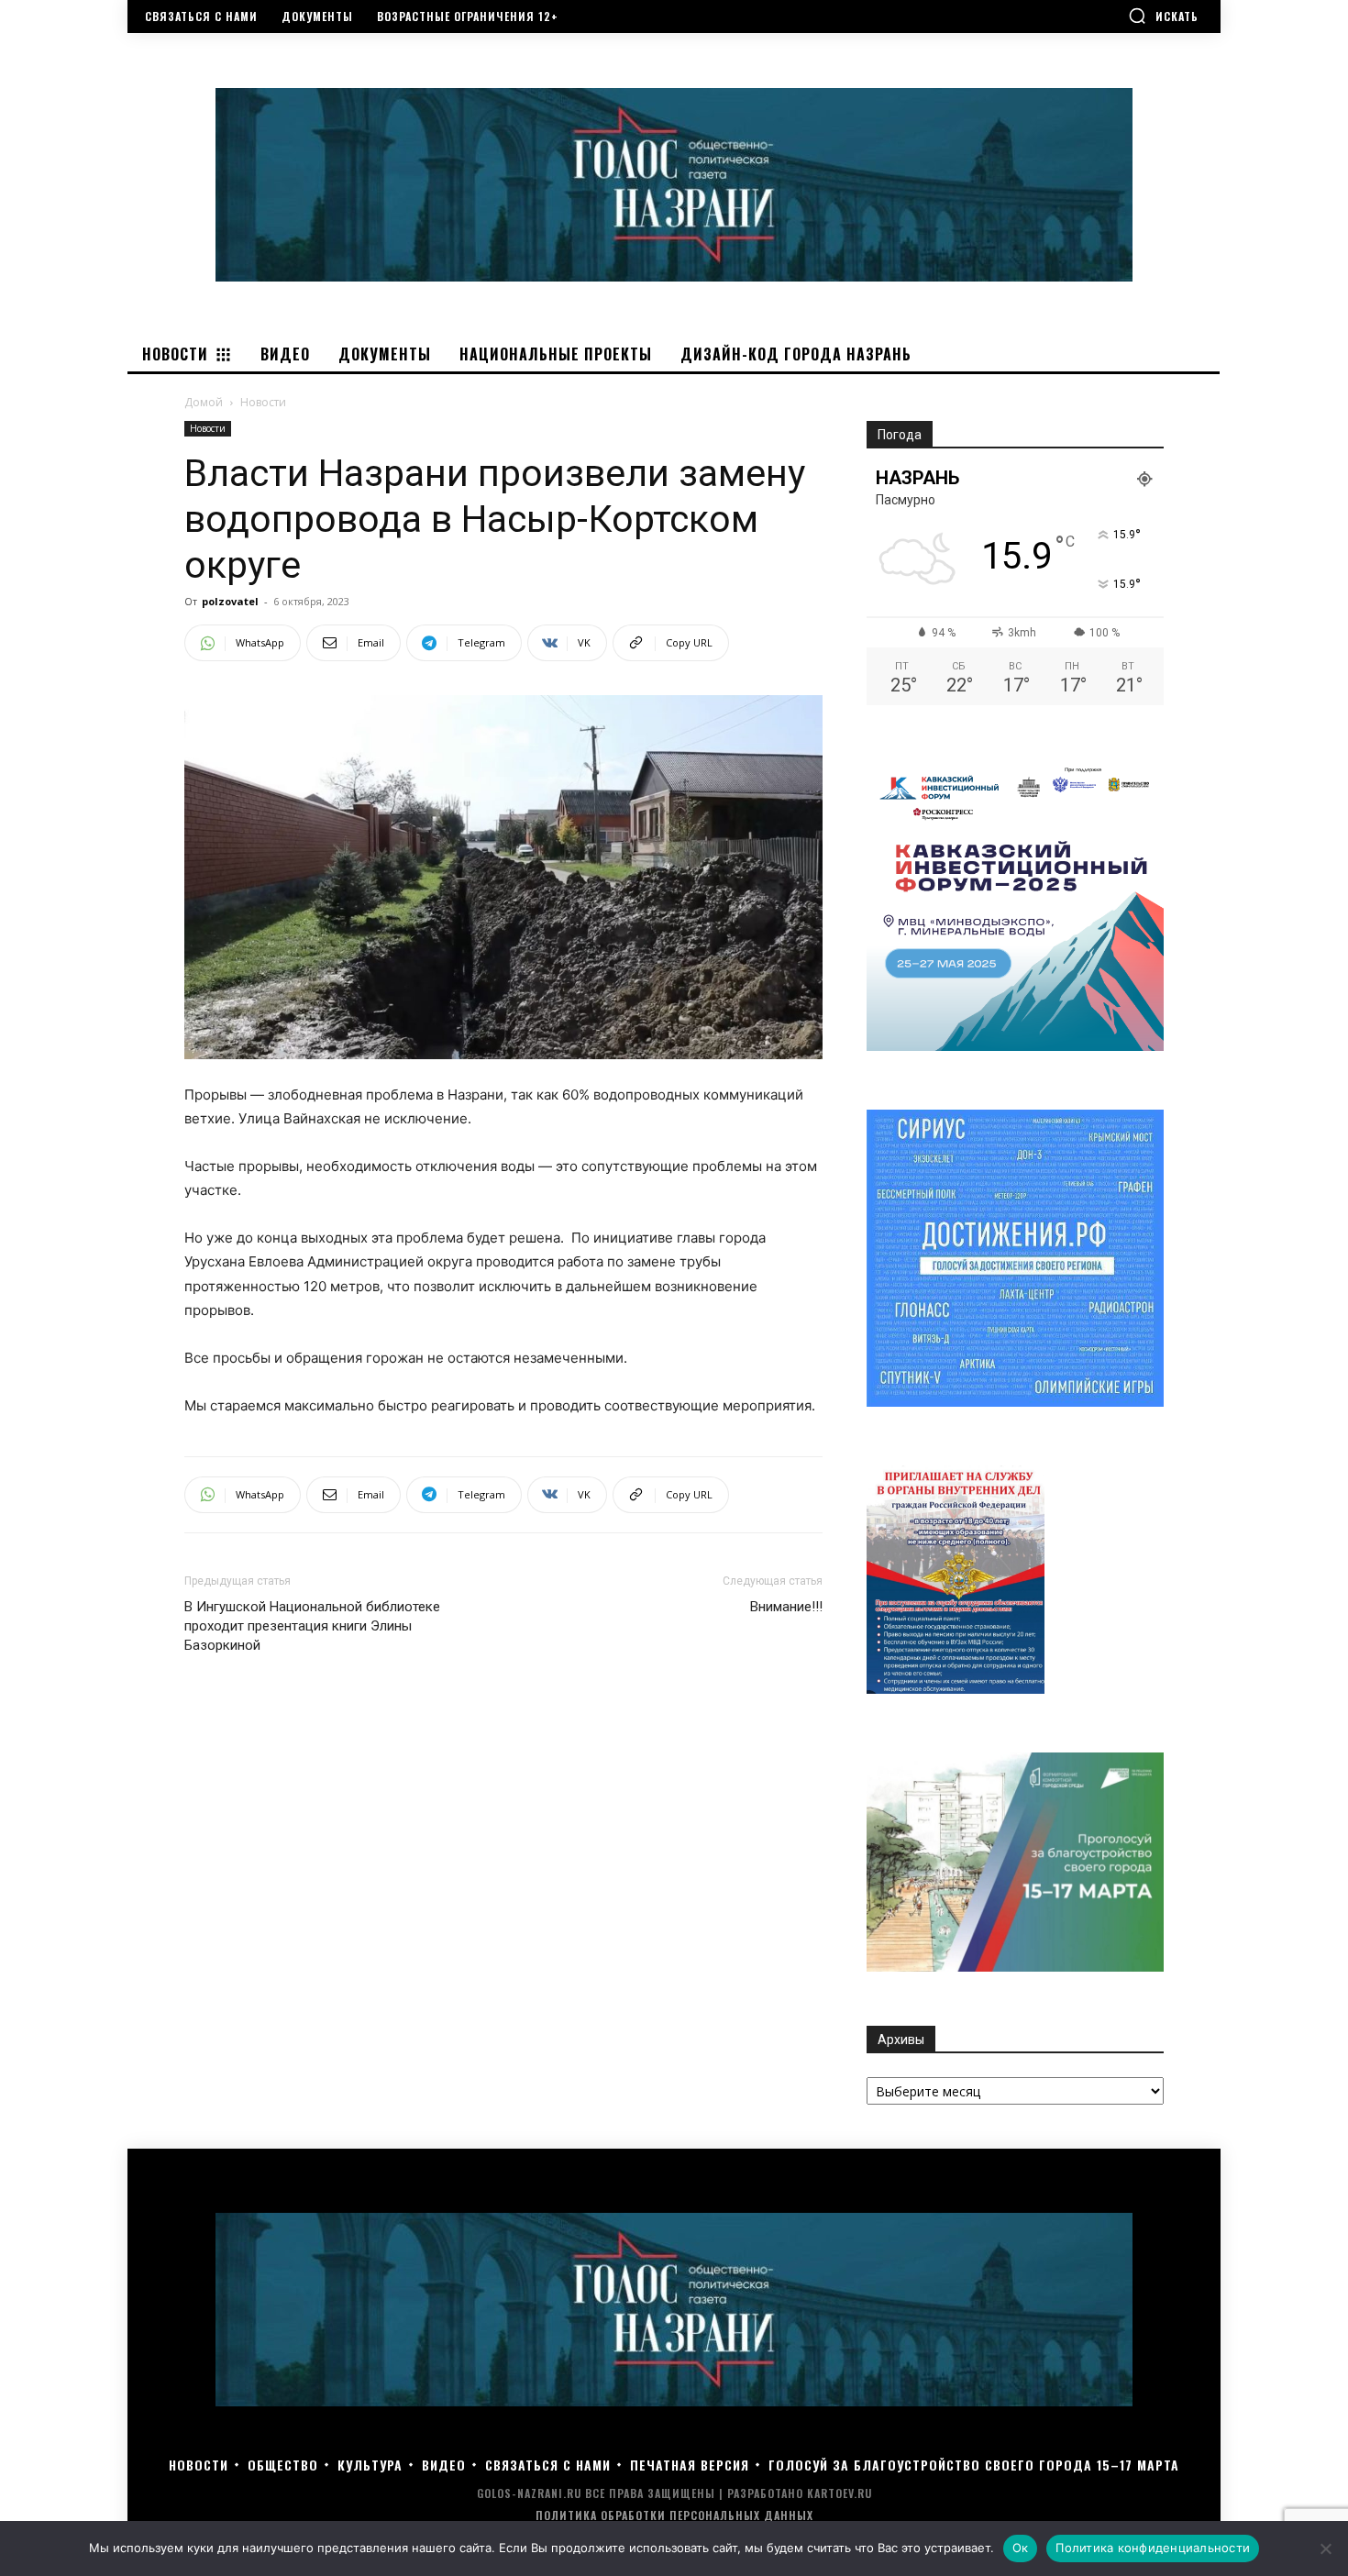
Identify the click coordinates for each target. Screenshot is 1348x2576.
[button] (1163, 16)
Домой (204, 402)
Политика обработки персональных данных (674, 2515)
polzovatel (230, 601)
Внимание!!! (786, 1607)
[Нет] (1325, 2548)
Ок (1021, 2548)
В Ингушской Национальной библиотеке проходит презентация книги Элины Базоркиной (312, 1626)
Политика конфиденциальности (1153, 2548)
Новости (208, 428)
